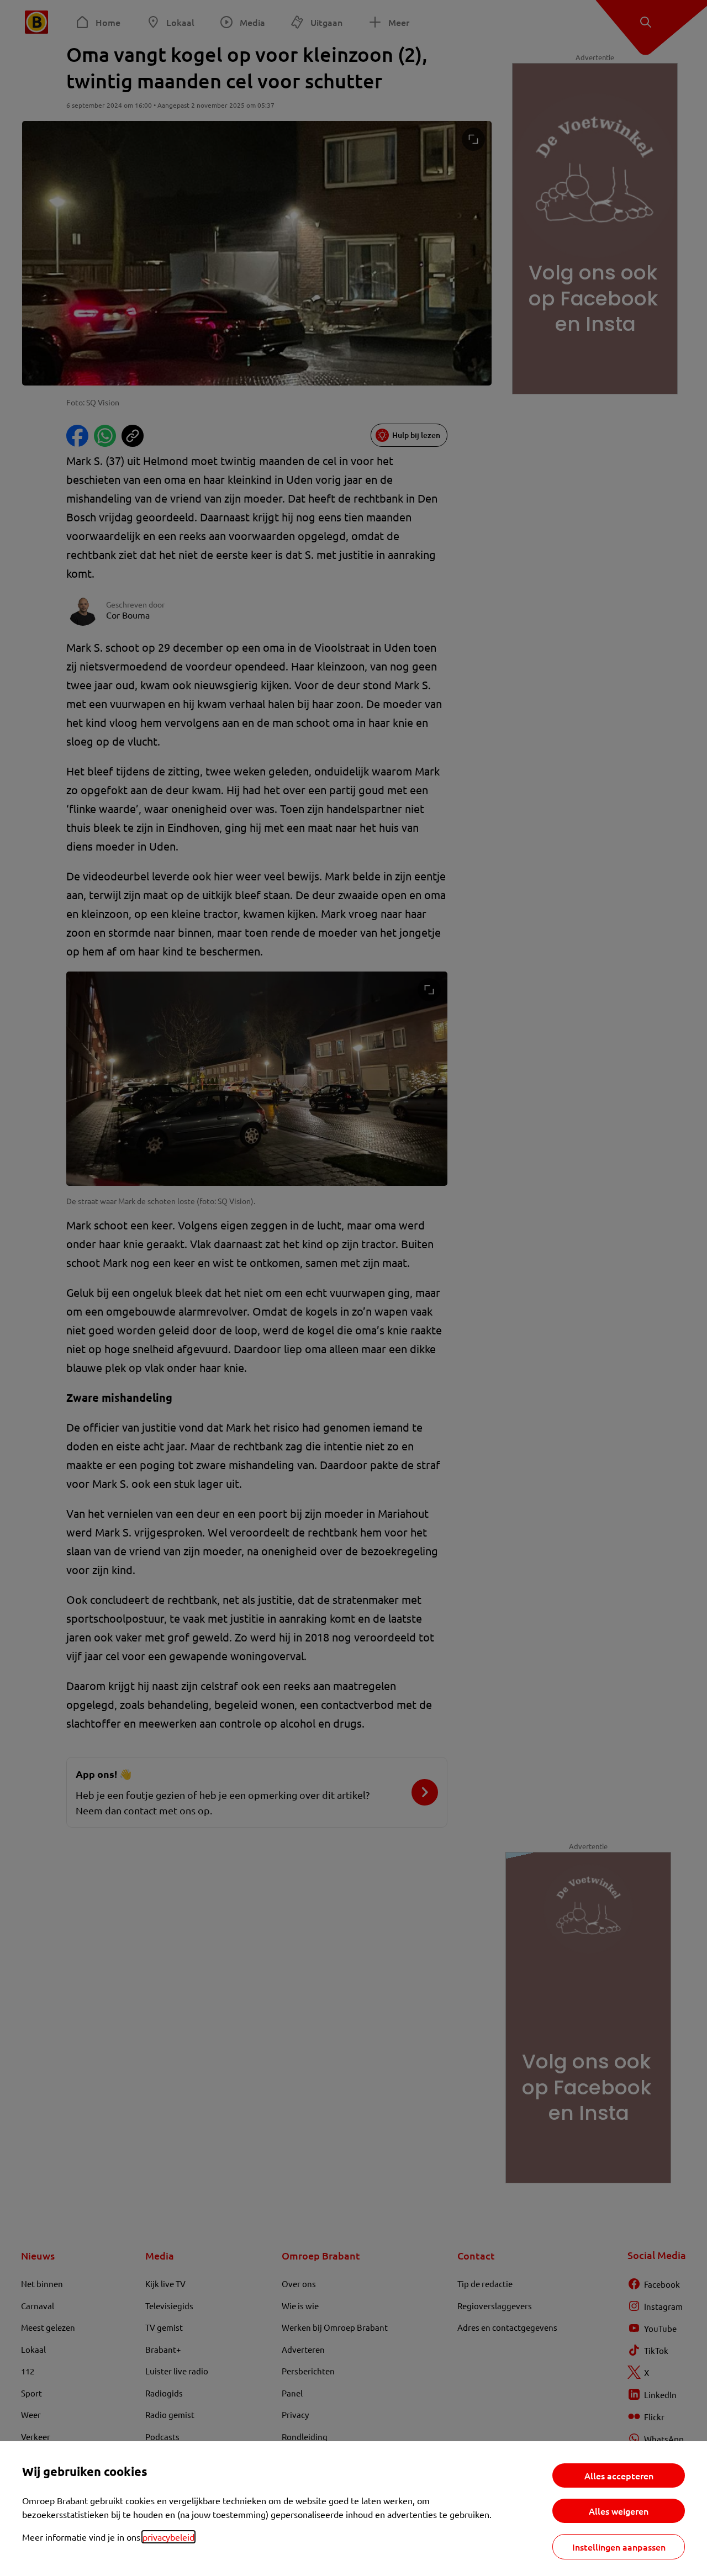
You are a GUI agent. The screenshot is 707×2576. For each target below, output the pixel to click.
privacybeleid (168, 2537)
